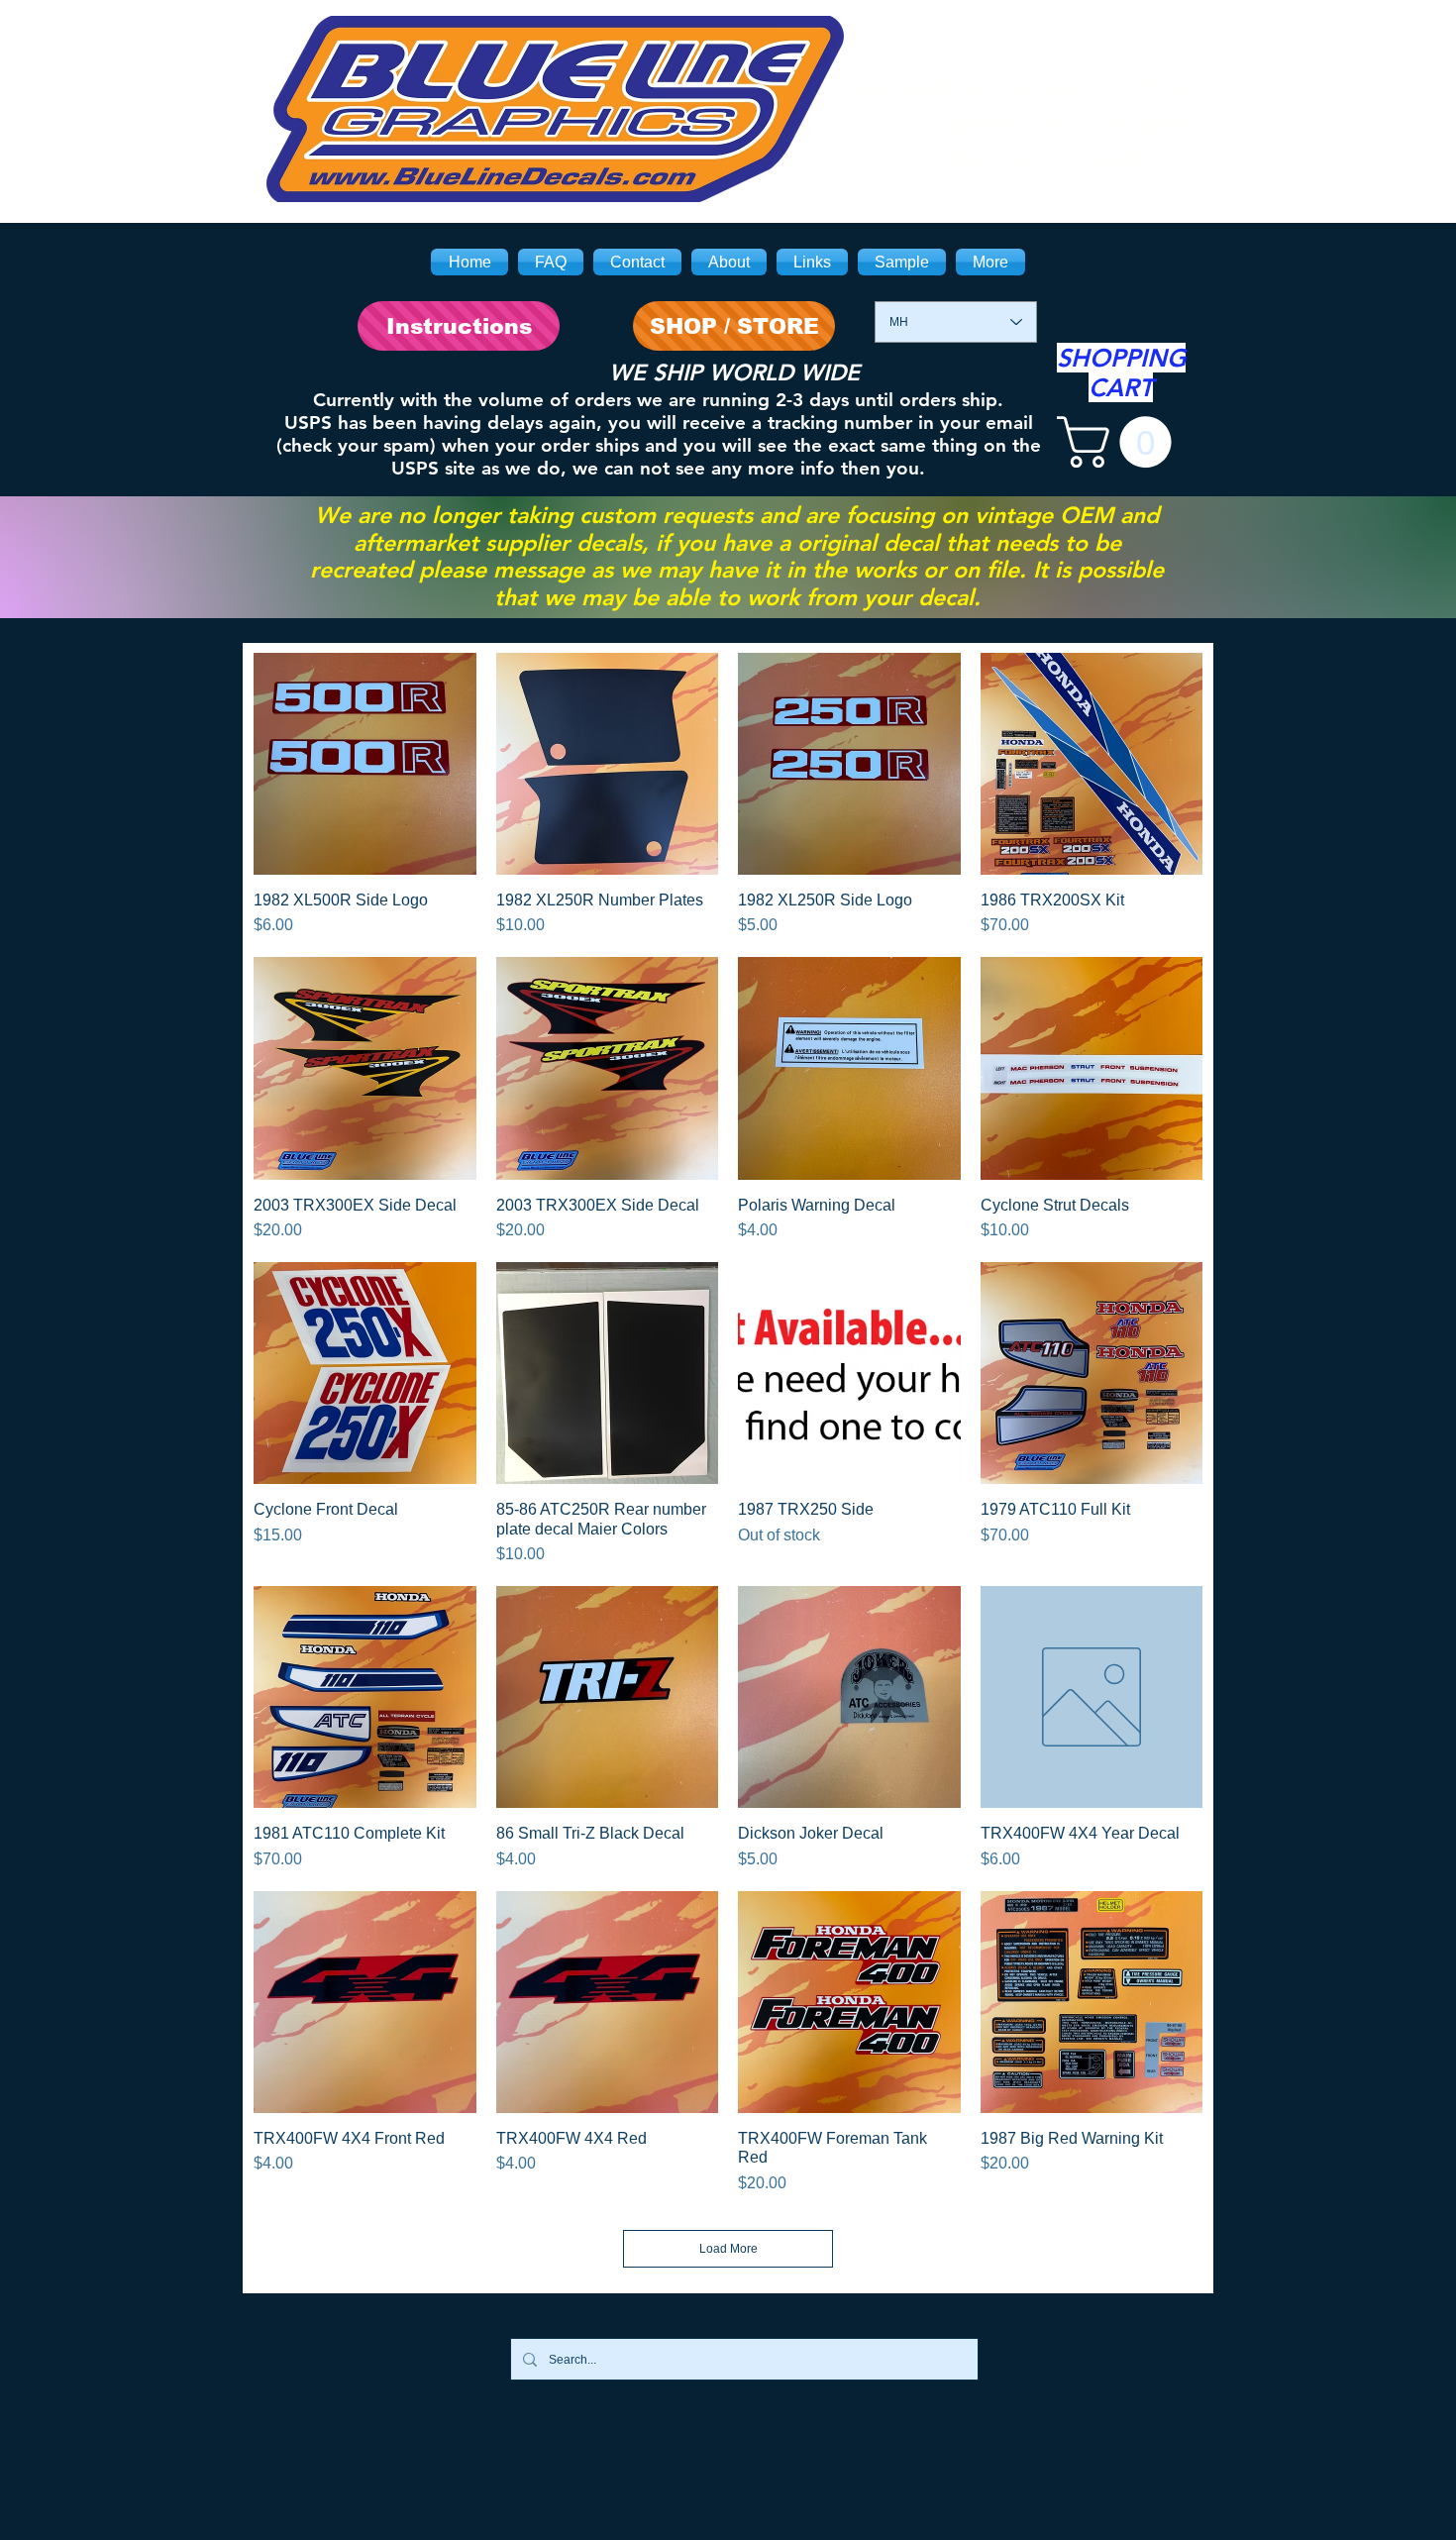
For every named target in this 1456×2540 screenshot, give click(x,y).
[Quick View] (365, 764)
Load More (728, 2249)
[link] (1120, 442)
